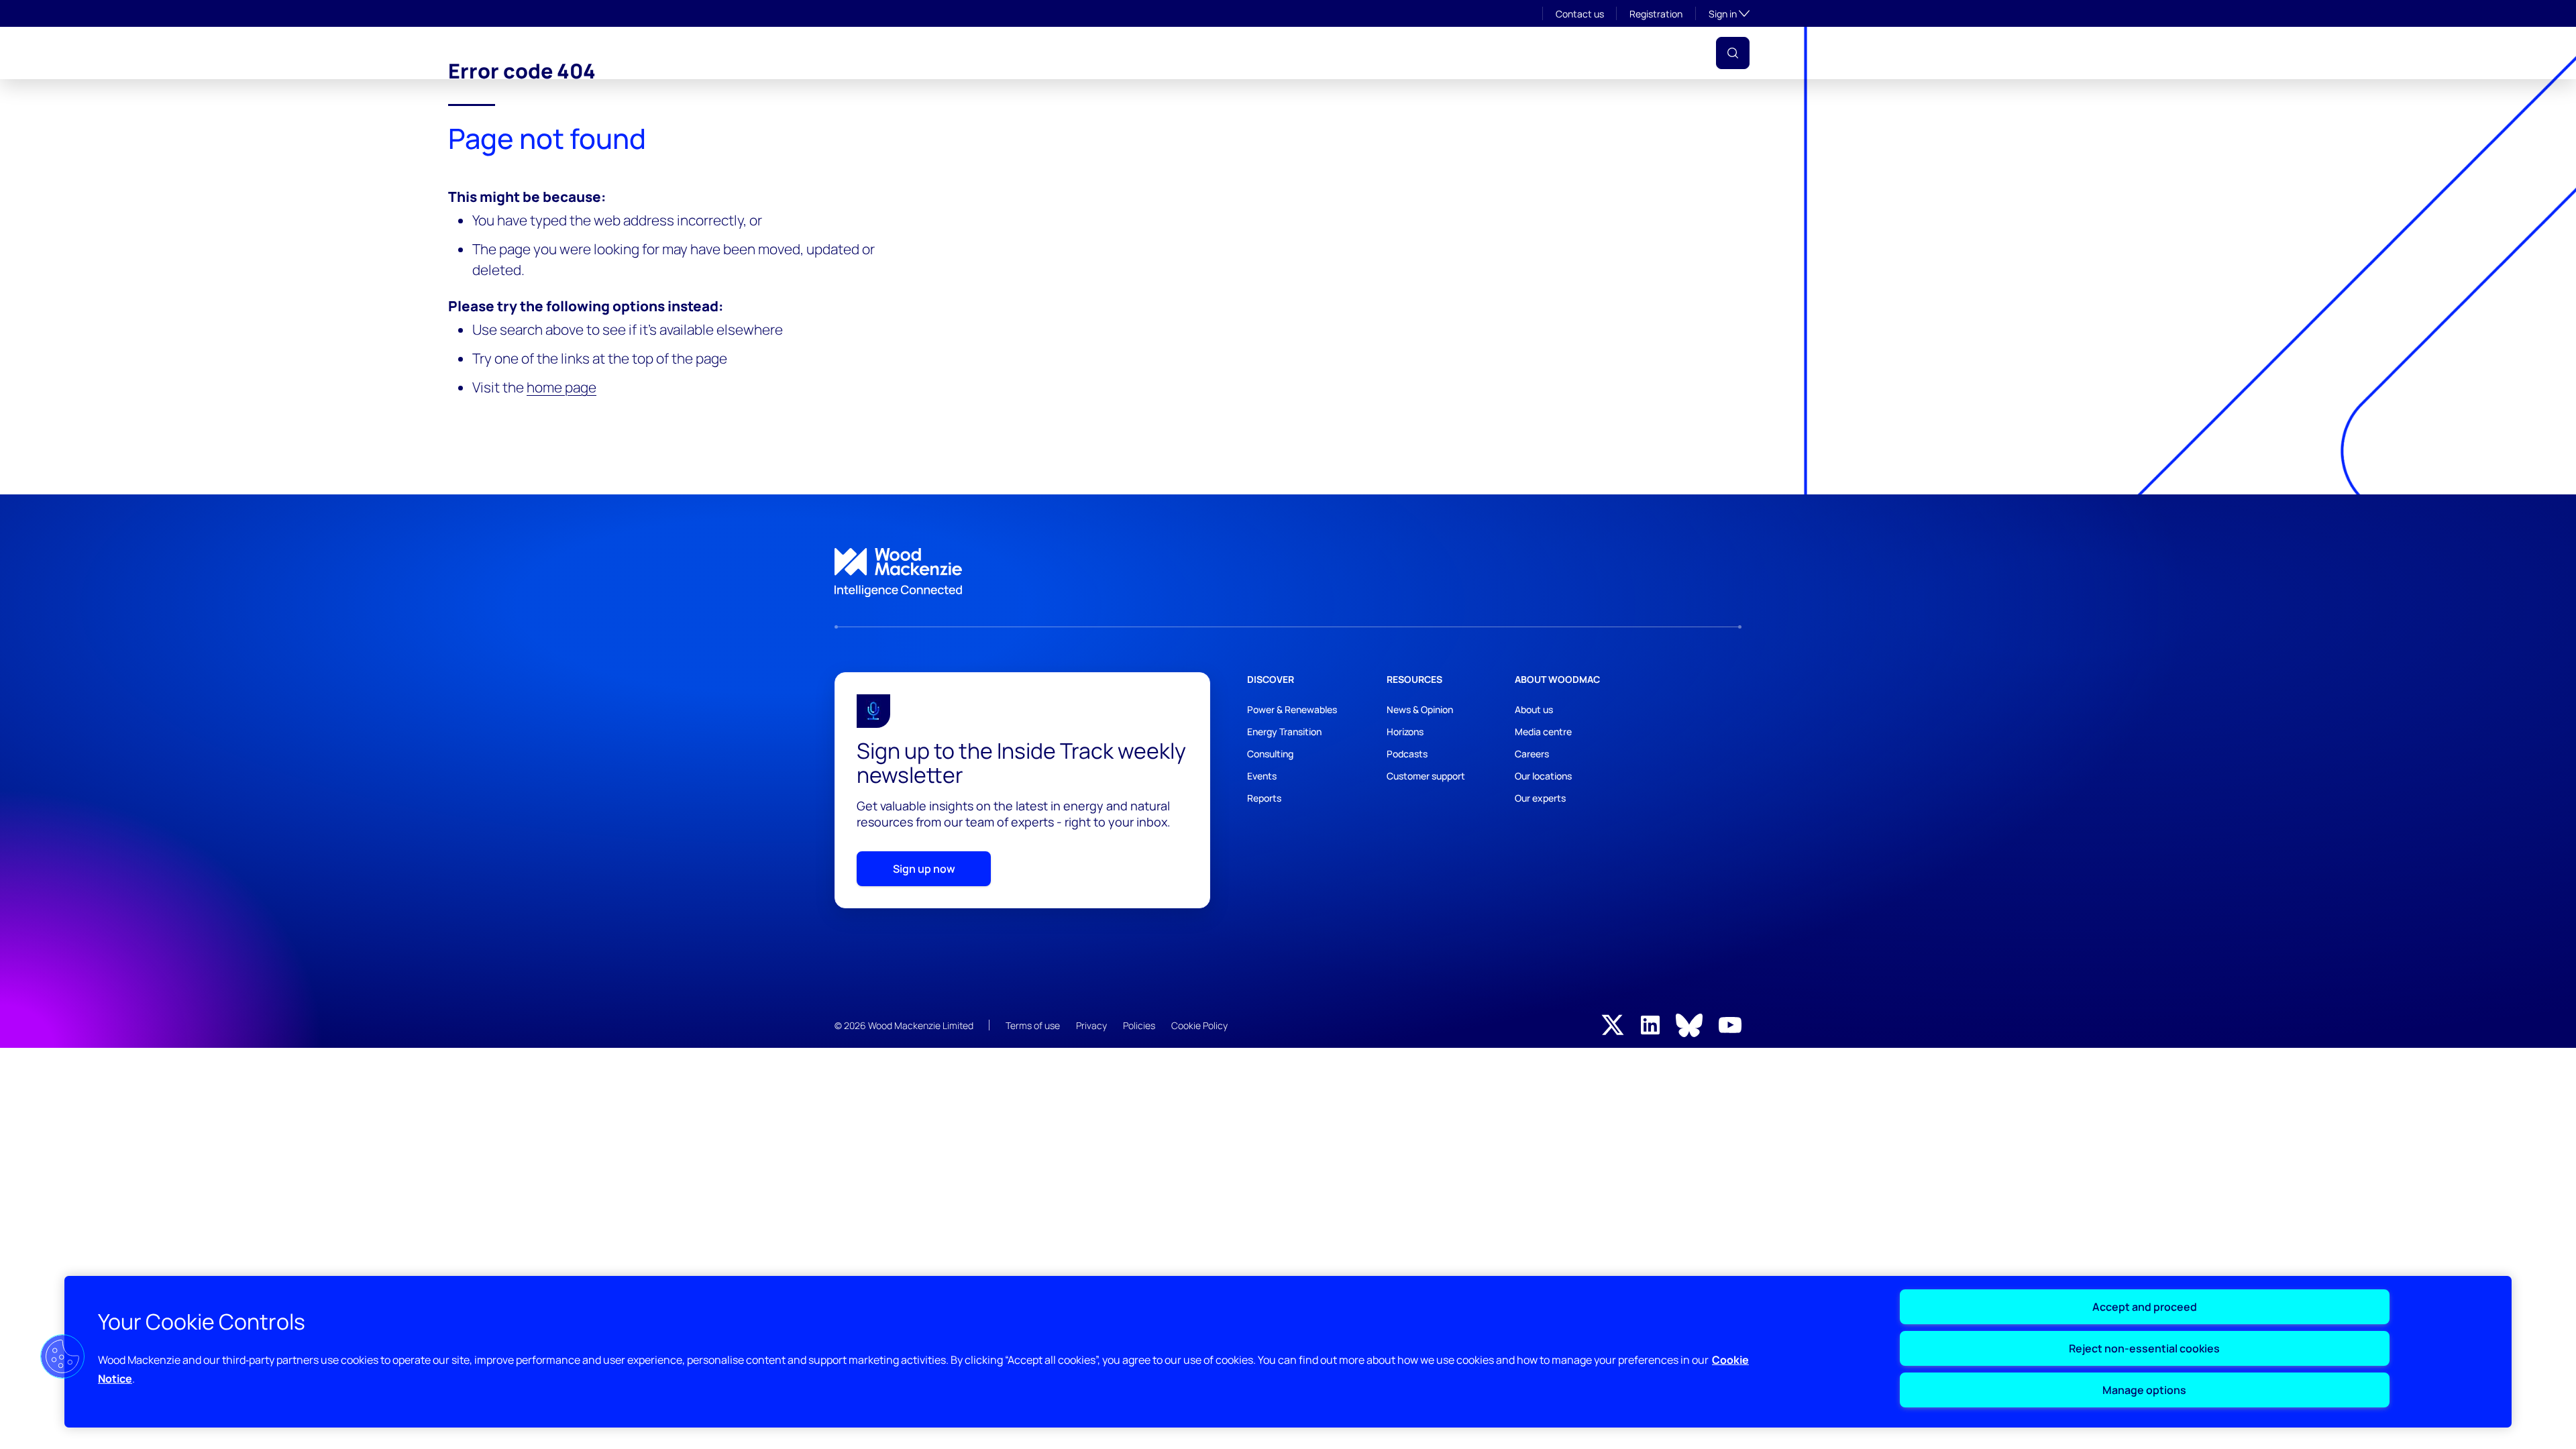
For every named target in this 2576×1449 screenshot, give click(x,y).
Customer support (1426, 776)
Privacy (1091, 1025)
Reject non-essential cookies (2144, 1348)
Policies (1139, 1025)
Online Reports (1425, 53)
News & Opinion (1420, 709)
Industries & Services (1138, 53)
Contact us (1580, 14)
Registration (1656, 14)
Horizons (1405, 732)
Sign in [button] (1729, 13)
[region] (1288, 1352)
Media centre (1543, 732)
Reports (1264, 798)
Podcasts (1407, 754)
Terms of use (1033, 1025)
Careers (1532, 754)
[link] (1288, 573)
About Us (1035, 53)
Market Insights (1262, 53)
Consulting (1270, 754)
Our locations (1543, 776)
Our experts (1540, 798)
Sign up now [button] (924, 869)
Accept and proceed (2145, 1307)
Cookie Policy (1199, 1025)
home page (561, 387)
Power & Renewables (1292, 709)
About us (1534, 709)
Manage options (2144, 1390)
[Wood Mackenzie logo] (881, 53)
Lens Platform (1525, 53)
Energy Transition (1284, 732)
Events (1345, 53)
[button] (1733, 53)
